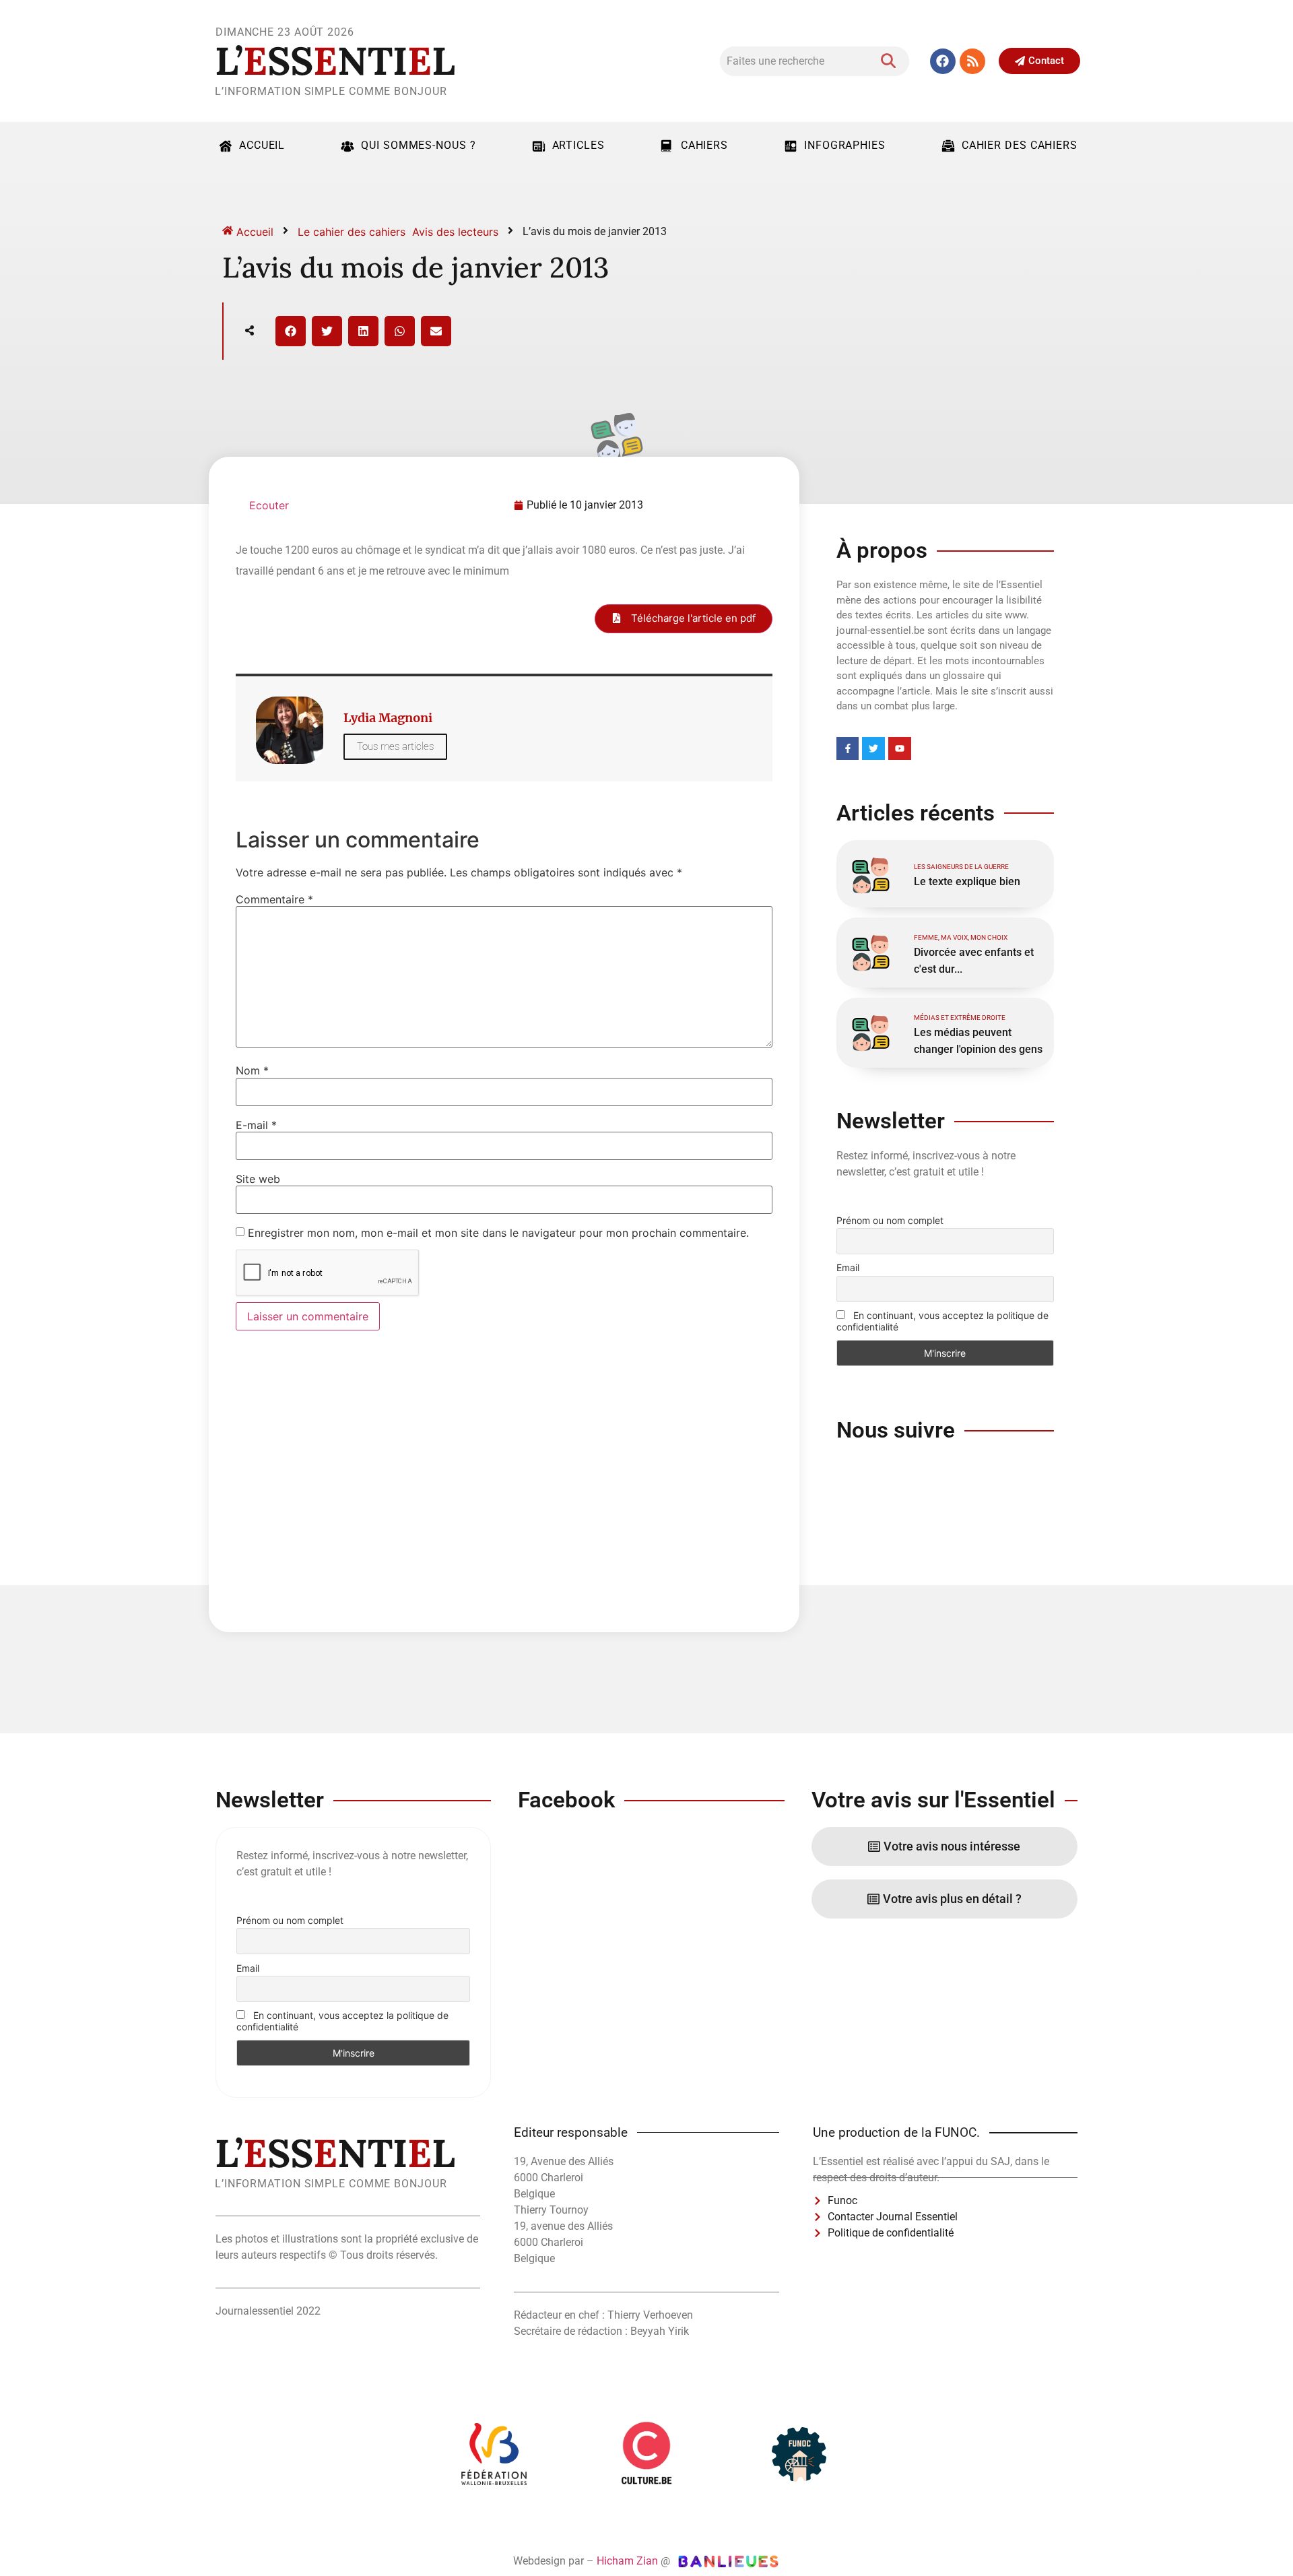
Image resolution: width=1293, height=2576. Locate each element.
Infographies (845, 145)
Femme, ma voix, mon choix (961, 937)
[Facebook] (943, 61)
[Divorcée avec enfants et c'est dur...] (870, 951)
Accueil (262, 145)
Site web (258, 1179)
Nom (252, 1070)
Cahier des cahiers (1020, 145)
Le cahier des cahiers (352, 232)
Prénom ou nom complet (890, 1220)
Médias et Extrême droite (960, 1018)
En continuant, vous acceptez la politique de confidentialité (942, 1321)
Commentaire (274, 899)
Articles (578, 145)
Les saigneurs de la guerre (961, 867)
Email (848, 1267)
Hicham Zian (627, 2561)
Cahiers (704, 145)
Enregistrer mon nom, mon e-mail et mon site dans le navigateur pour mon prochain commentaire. (498, 1233)
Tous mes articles (395, 746)
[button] (291, 331)
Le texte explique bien (967, 881)
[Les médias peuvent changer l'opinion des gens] (870, 1031)
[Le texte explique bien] (870, 874)
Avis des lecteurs (455, 232)
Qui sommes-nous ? (418, 145)
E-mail (256, 1125)
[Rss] (972, 61)
